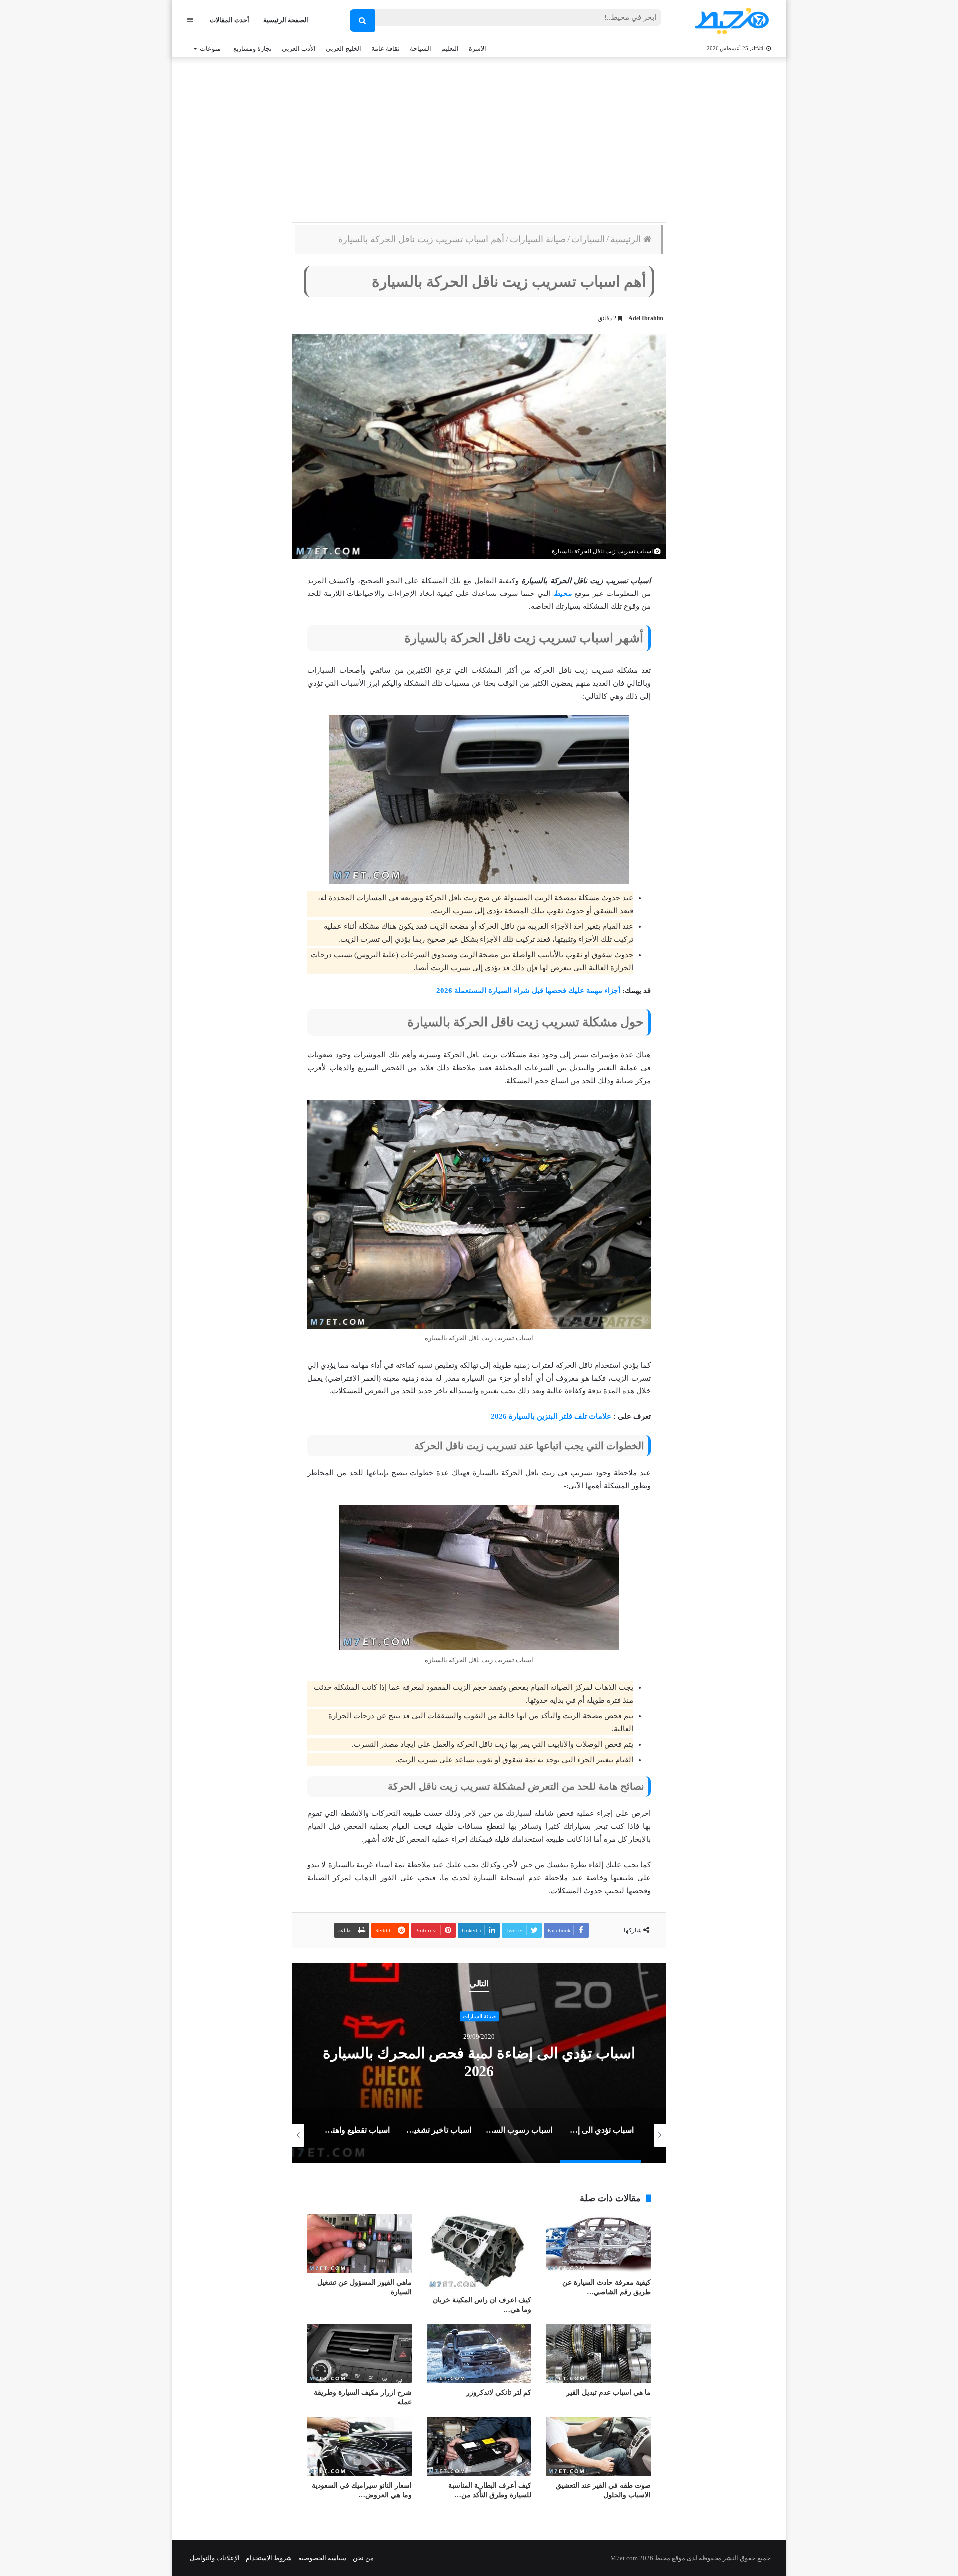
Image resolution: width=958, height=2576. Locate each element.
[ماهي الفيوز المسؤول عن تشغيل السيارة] (359, 2243)
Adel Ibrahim (646, 318)
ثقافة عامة (385, 49)
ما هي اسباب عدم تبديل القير (608, 2393)
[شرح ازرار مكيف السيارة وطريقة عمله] (359, 2354)
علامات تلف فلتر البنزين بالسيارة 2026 (552, 1416)
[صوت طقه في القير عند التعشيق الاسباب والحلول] (599, 2446)
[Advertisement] (479, 138)
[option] (479, 2063)
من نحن (363, 2558)
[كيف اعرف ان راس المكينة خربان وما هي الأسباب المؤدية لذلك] (479, 2252)
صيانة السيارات (538, 239)
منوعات (210, 49)
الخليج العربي (344, 49)
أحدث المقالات (230, 20)
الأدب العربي (299, 49)
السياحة (420, 49)
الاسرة (478, 49)
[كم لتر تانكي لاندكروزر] (479, 2354)
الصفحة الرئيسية (286, 20)
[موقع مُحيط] (730, 21)
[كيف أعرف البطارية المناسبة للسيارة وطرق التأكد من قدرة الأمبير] (479, 2446)
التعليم (450, 49)
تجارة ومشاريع (252, 49)
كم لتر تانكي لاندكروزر (499, 2393)
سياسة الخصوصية (322, 2558)
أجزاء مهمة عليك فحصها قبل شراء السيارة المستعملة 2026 (528, 991)
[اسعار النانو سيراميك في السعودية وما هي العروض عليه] (359, 2446)
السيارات (588, 239)
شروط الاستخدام (269, 2558)
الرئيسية (627, 239)
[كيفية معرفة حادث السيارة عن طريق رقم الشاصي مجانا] (599, 2243)
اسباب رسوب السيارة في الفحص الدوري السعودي (479, 2063)
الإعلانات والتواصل (215, 2558)
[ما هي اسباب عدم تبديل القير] (599, 2354)
